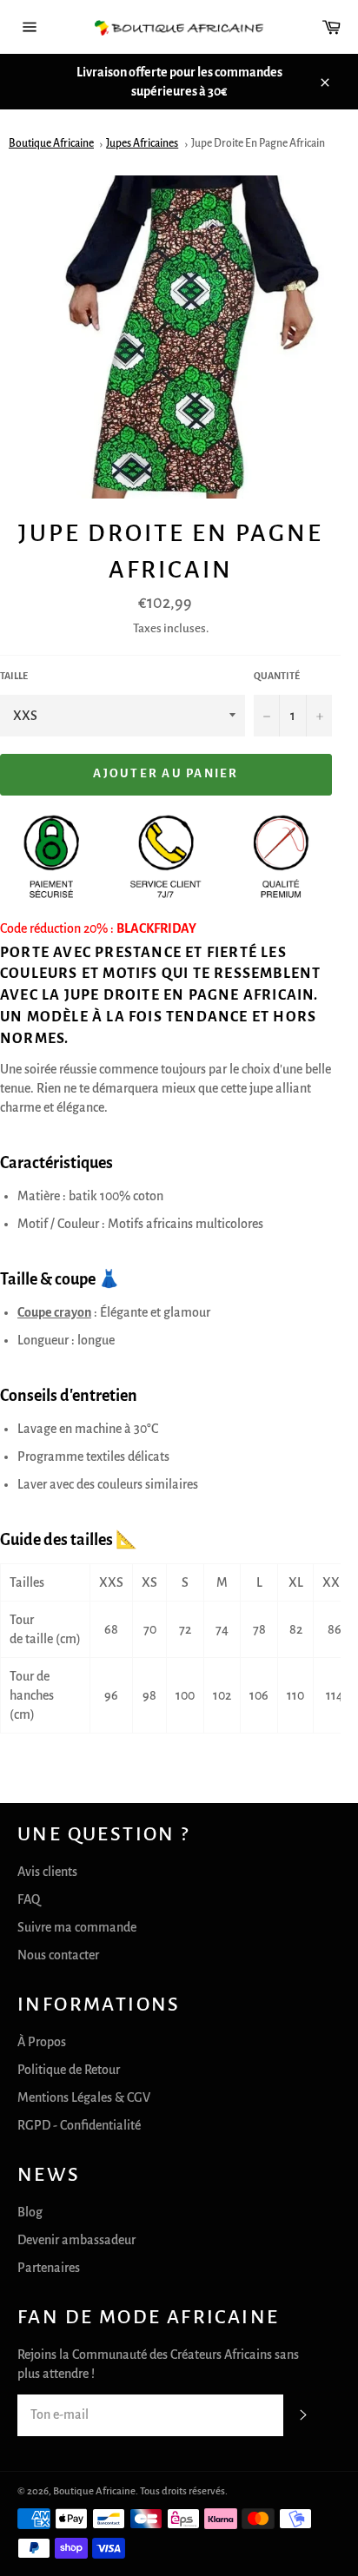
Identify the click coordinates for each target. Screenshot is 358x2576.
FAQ (29, 1899)
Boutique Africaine (51, 143)
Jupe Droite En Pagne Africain (258, 143)
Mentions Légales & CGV (84, 2097)
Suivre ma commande (77, 1927)
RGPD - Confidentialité (79, 2125)
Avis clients (47, 1872)
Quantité (277, 676)
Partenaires (49, 2268)
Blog (30, 2212)
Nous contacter (58, 1955)
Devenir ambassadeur (76, 2240)
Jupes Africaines (142, 143)
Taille (14, 676)
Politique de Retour (69, 2070)
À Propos (42, 2042)
